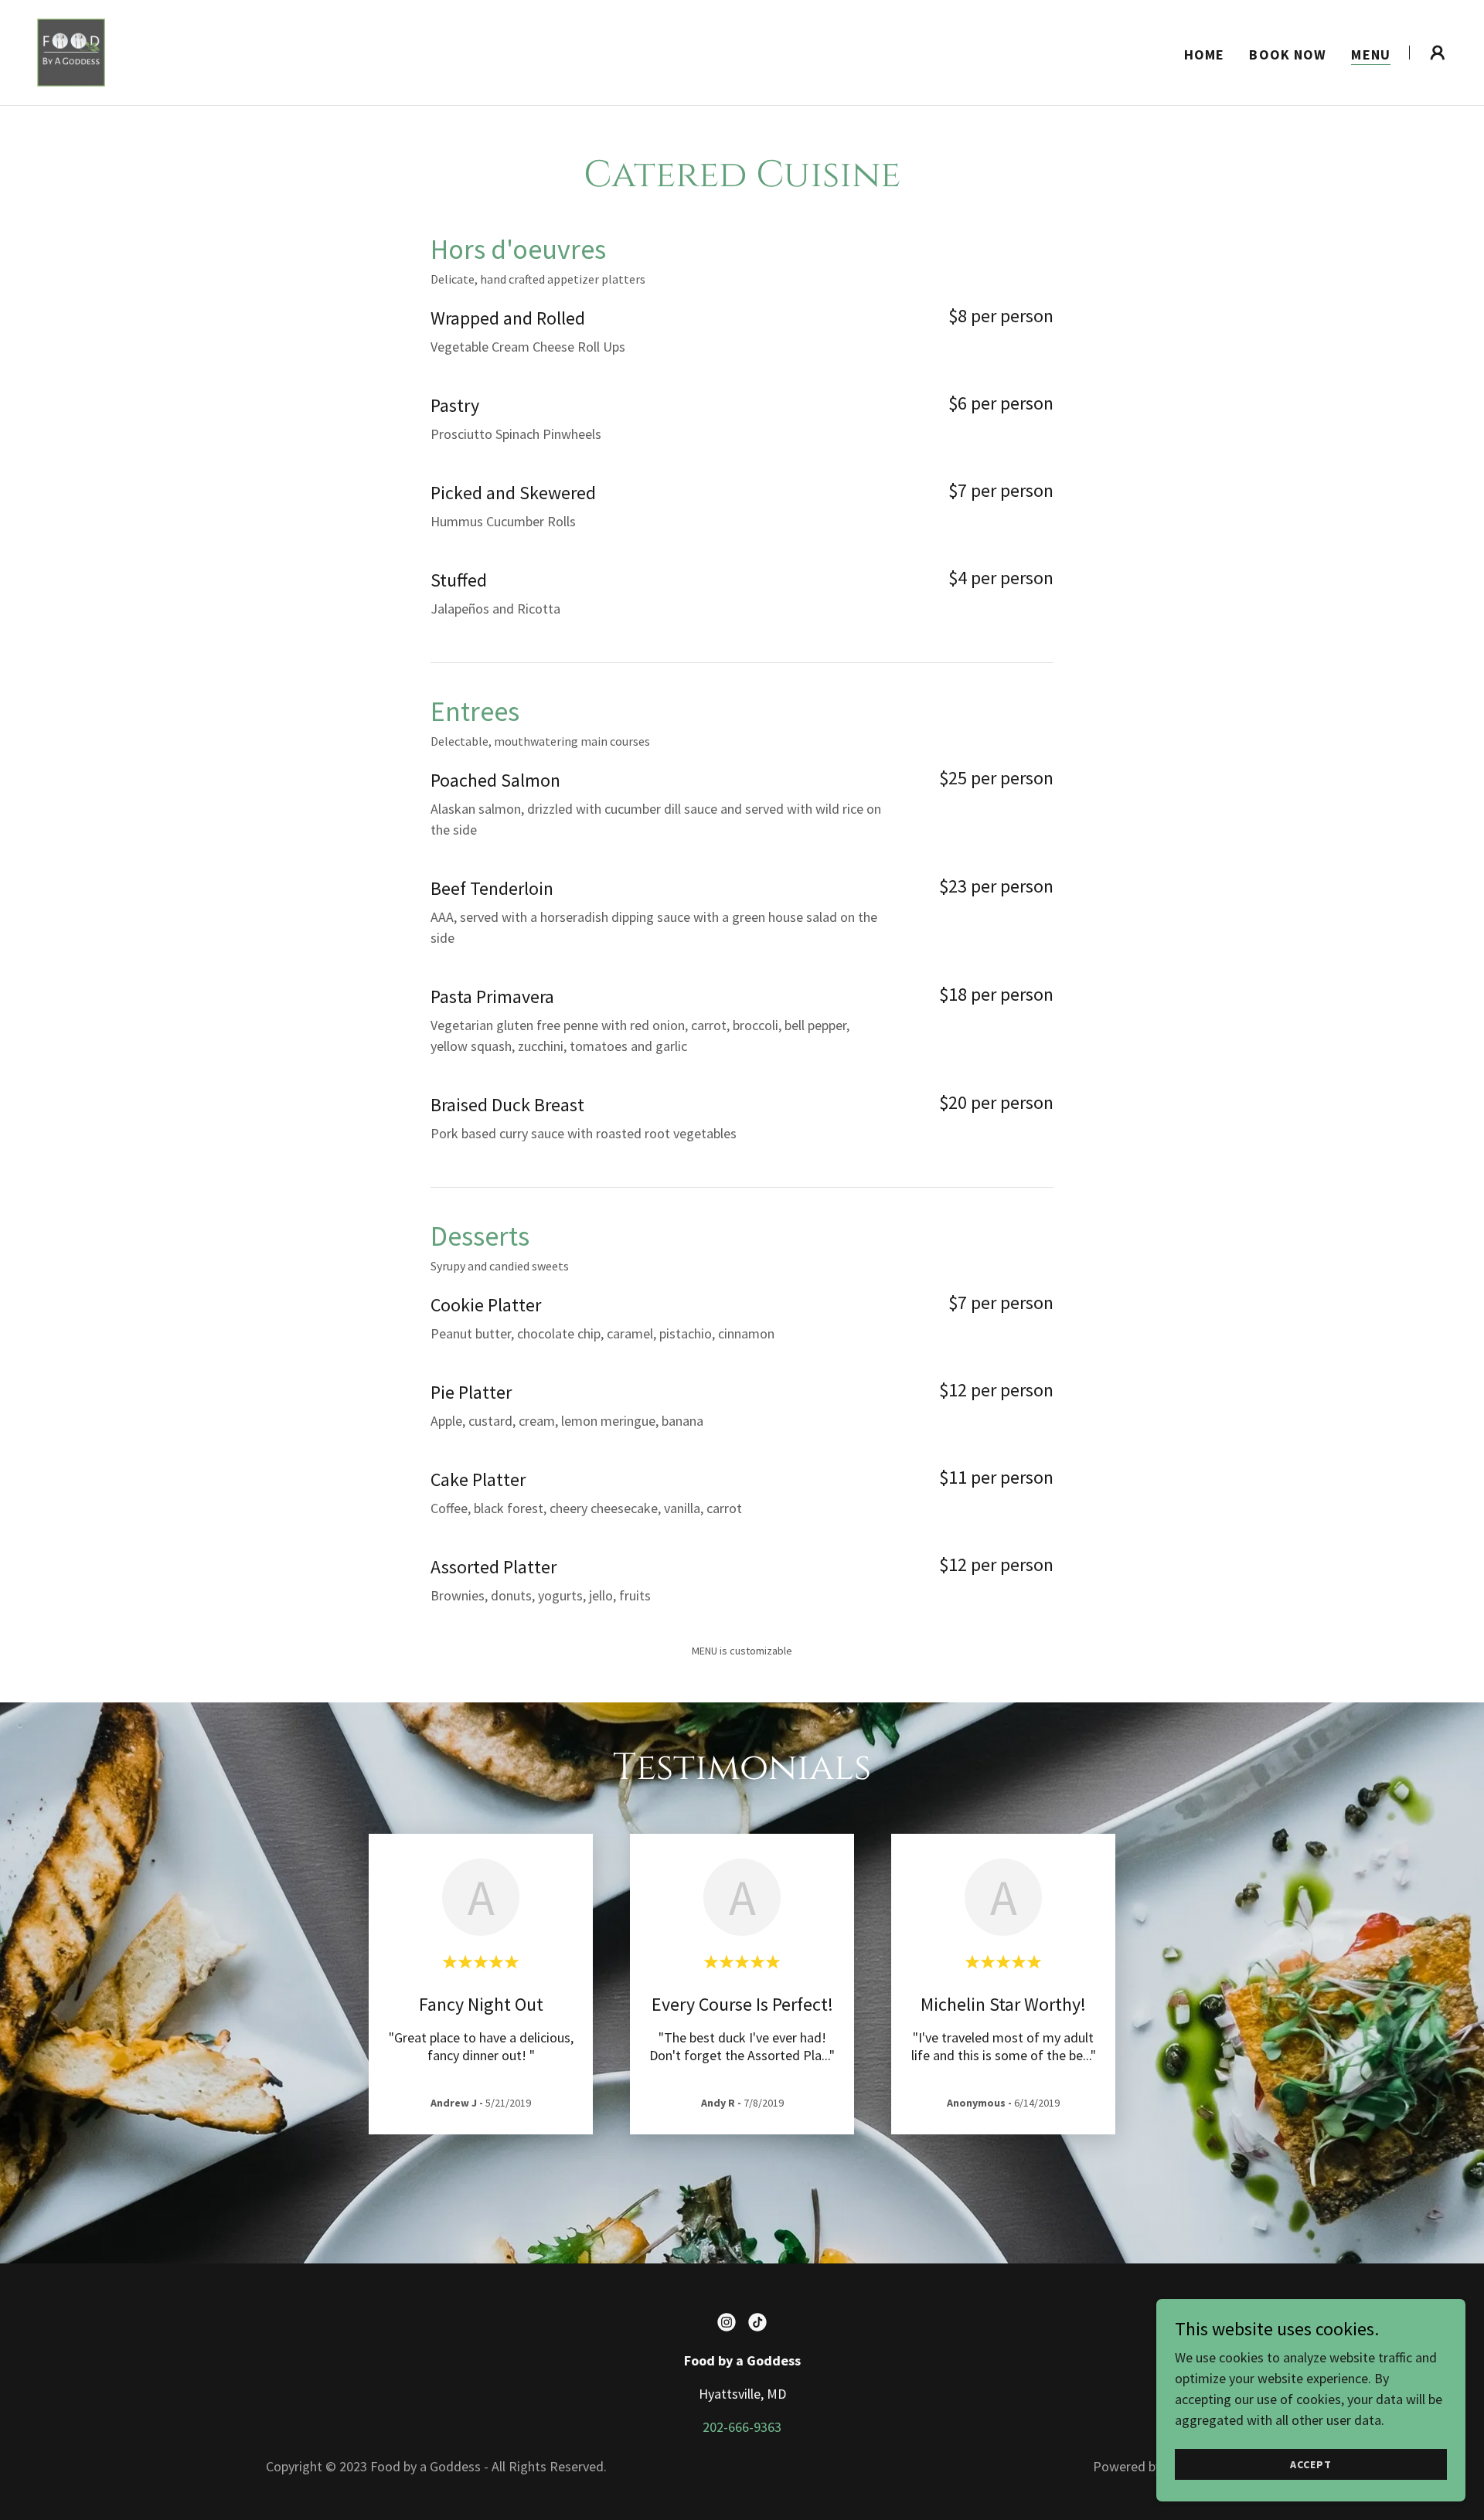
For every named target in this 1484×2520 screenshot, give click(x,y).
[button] (1438, 53)
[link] (71, 51)
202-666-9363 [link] (742, 2427)
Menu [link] (1371, 54)
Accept (1310, 2464)
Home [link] (1205, 54)
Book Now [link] (1288, 54)
